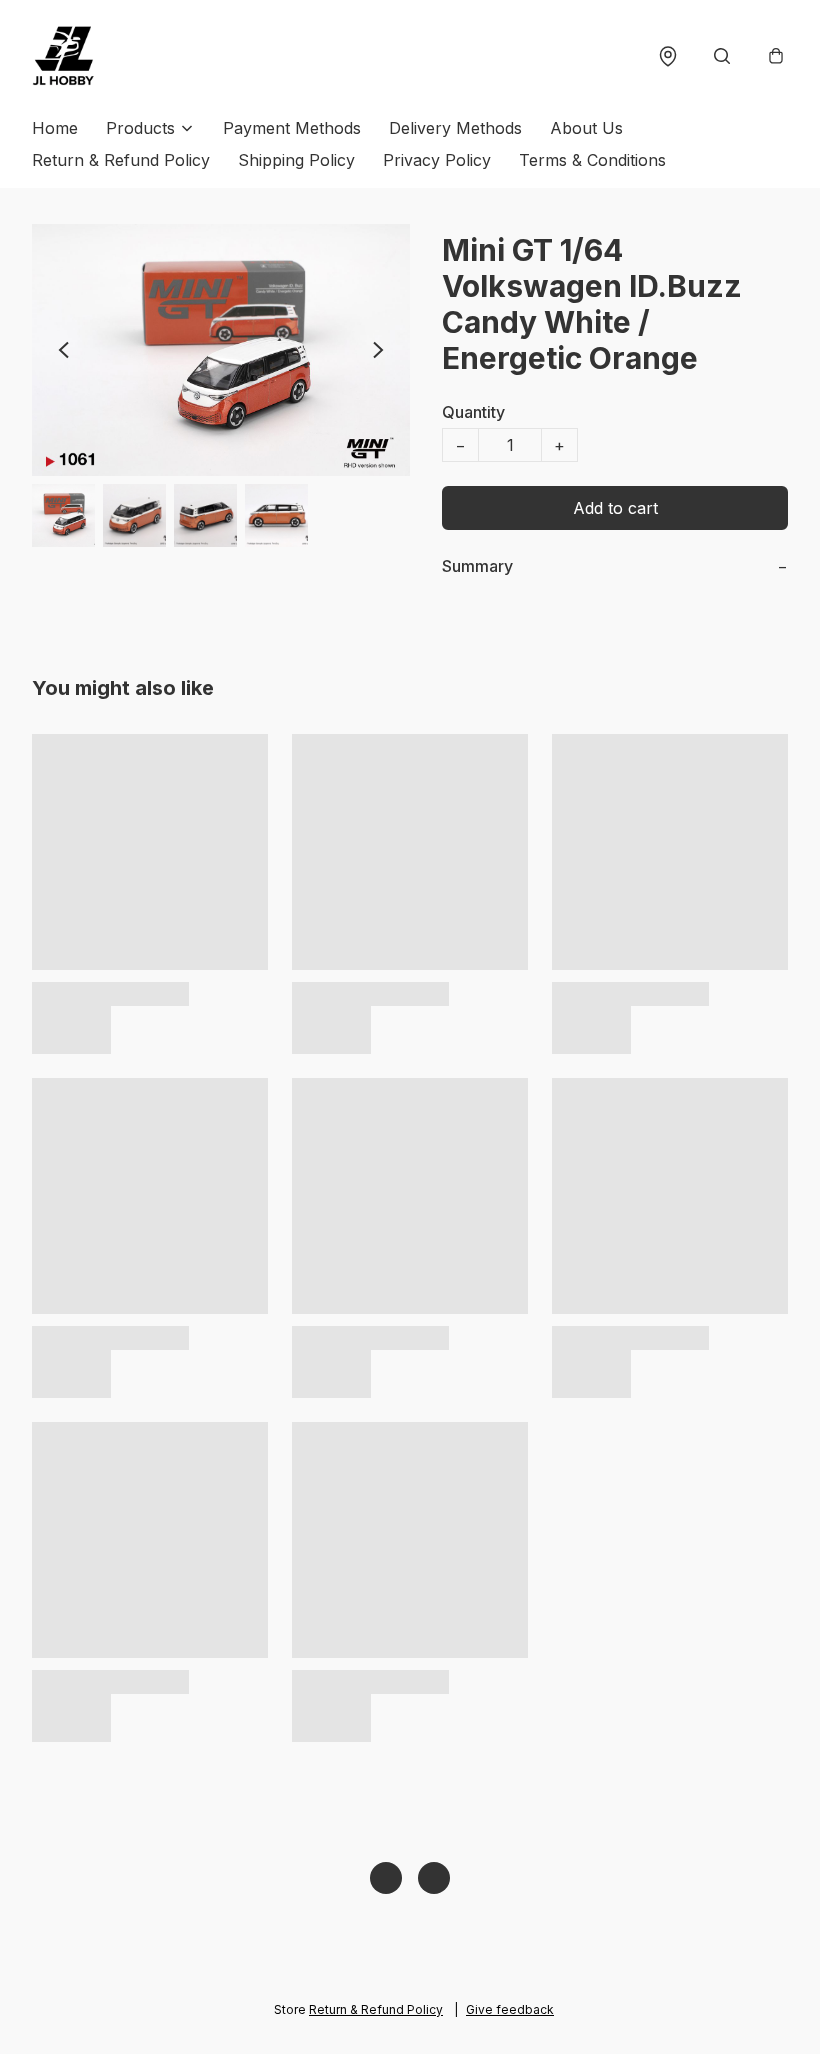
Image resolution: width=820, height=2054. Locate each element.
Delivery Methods (455, 128)
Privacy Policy (437, 160)
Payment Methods (292, 128)
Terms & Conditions (592, 160)
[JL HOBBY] (64, 56)
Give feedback (510, 2009)
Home (55, 128)
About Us (586, 128)
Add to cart (615, 508)
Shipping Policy (296, 160)
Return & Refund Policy (121, 160)
